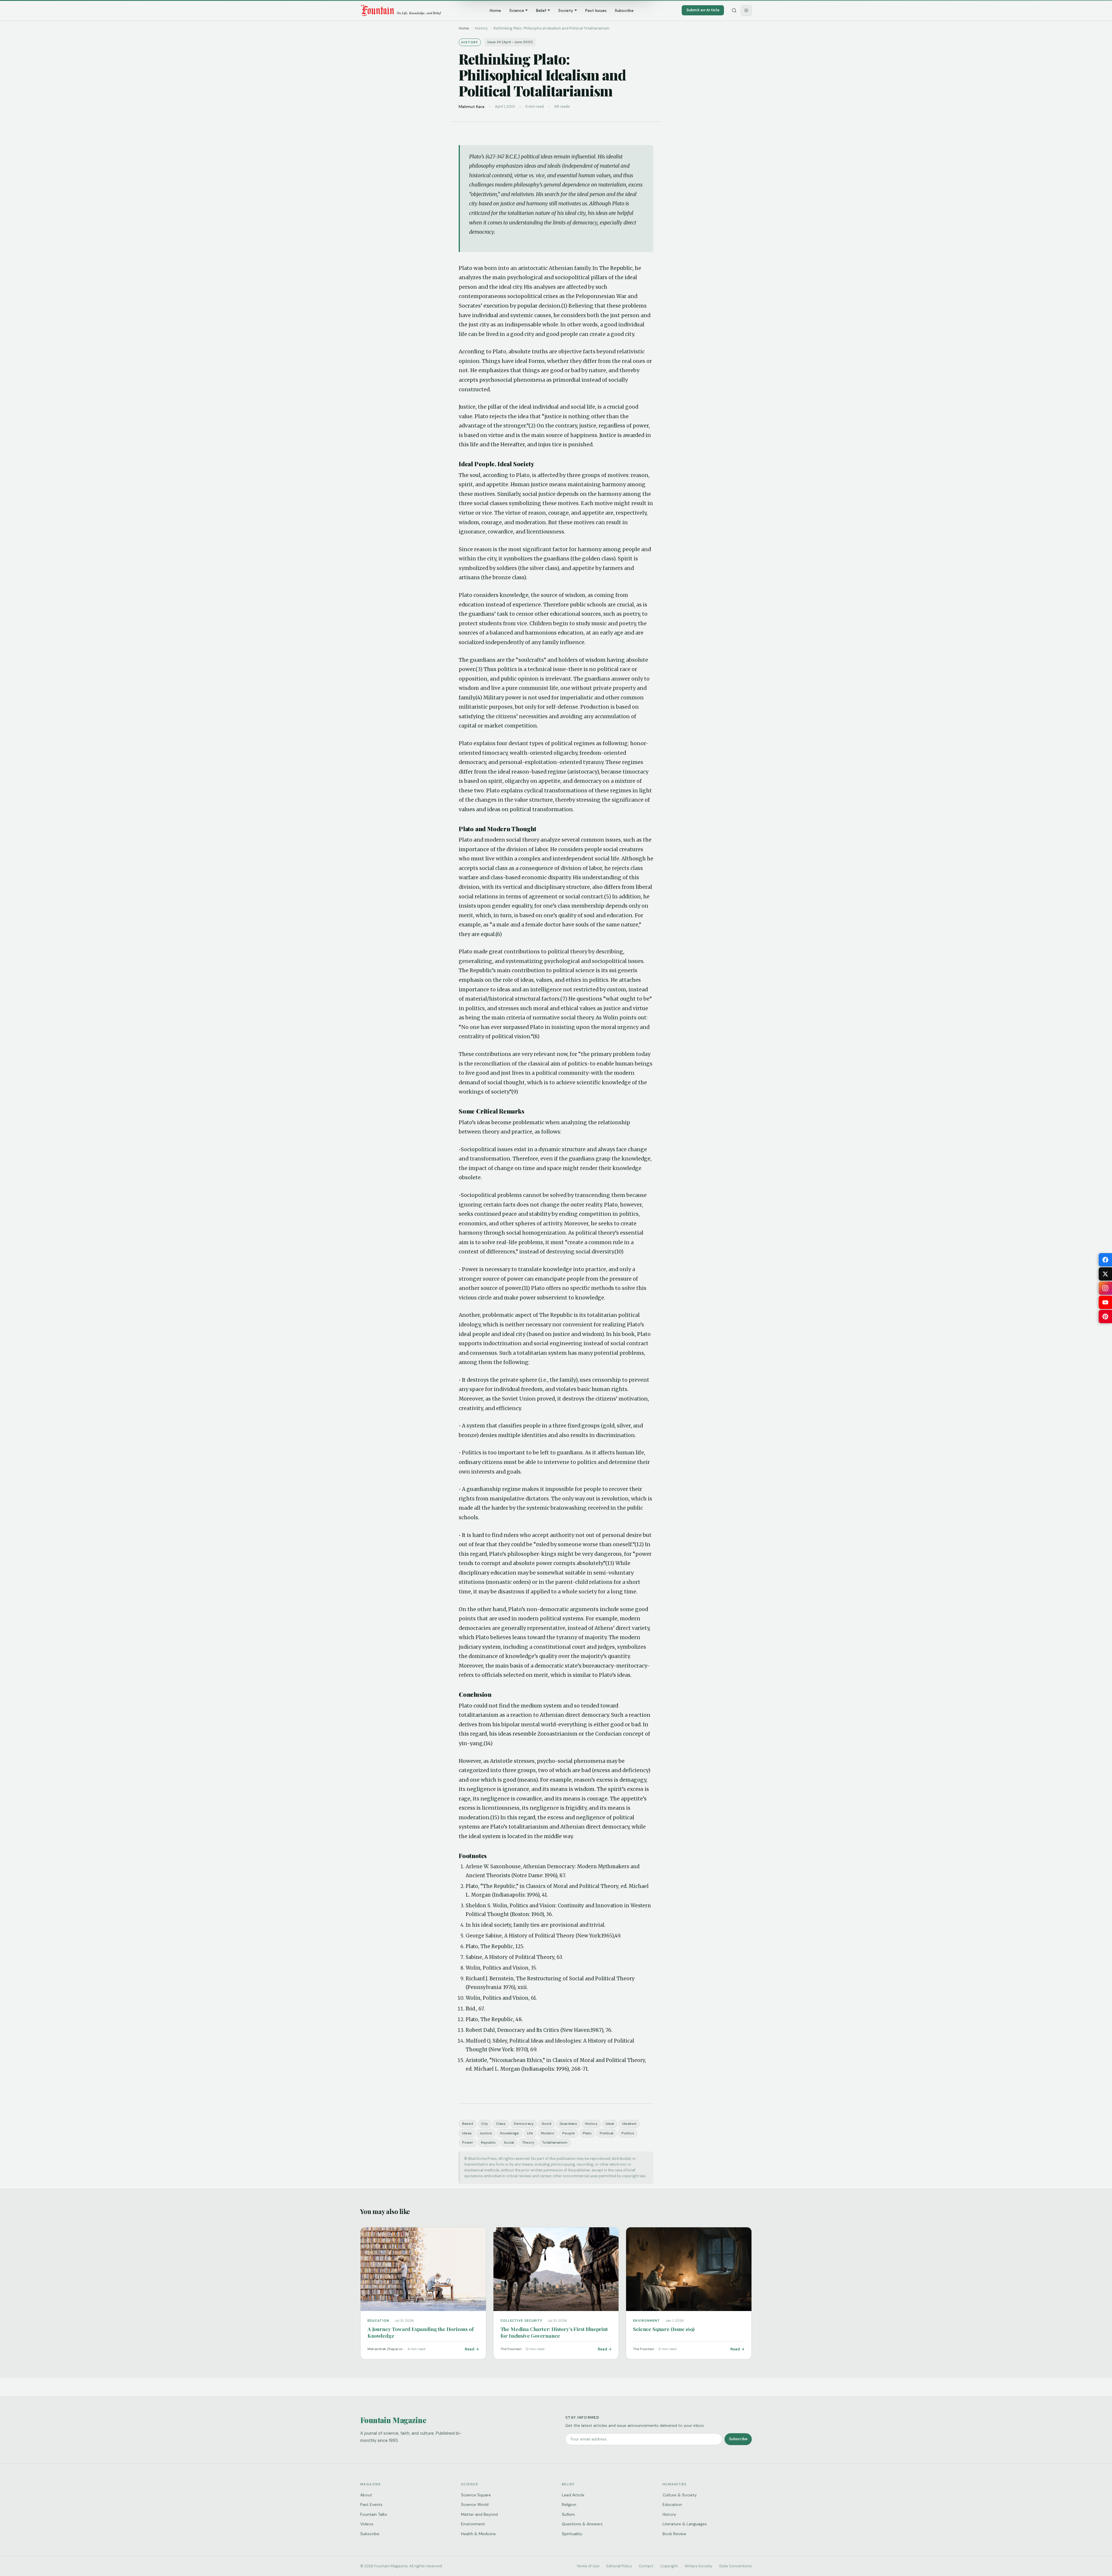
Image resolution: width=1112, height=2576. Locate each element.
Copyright (669, 2566)
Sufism (568, 2514)
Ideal (610, 2124)
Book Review (674, 2534)
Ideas (467, 2133)
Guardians (568, 2124)
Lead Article (573, 2495)
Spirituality (572, 2534)
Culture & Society (680, 2495)
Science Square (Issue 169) (664, 2329)
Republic (488, 2142)
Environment (473, 2524)
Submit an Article (703, 10)
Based (468, 2124)
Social (509, 2142)
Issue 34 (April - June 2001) (510, 42)
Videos (367, 2524)
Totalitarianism (555, 2142)
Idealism (629, 2124)
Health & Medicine (478, 2534)
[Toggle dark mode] (746, 10)
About (366, 2495)
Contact (646, 2566)
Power (468, 2142)
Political (607, 2133)
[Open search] (734, 10)
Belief (541, 10)
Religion (569, 2504)
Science (517, 10)
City (484, 2124)
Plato (587, 2133)
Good (546, 2124)
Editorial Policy (619, 2566)
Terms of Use (588, 2566)
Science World (475, 2504)
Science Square (476, 2495)
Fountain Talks (374, 2514)
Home (495, 10)
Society (566, 10)
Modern (548, 2133)
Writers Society (698, 2566)
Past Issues (596, 10)
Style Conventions (735, 2566)
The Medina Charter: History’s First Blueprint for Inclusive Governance (554, 2332)
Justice (486, 2133)
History (591, 2124)
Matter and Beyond (479, 2514)
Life (530, 2133)
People (569, 2133)
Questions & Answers (582, 2524)
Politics (628, 2133)
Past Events (371, 2504)
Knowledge (510, 2133)
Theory (528, 2142)
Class (501, 2124)
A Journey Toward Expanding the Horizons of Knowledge (421, 2332)
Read (470, 2349)
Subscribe (624, 10)
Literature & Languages (685, 2524)
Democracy (524, 2124)
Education (672, 2504)
